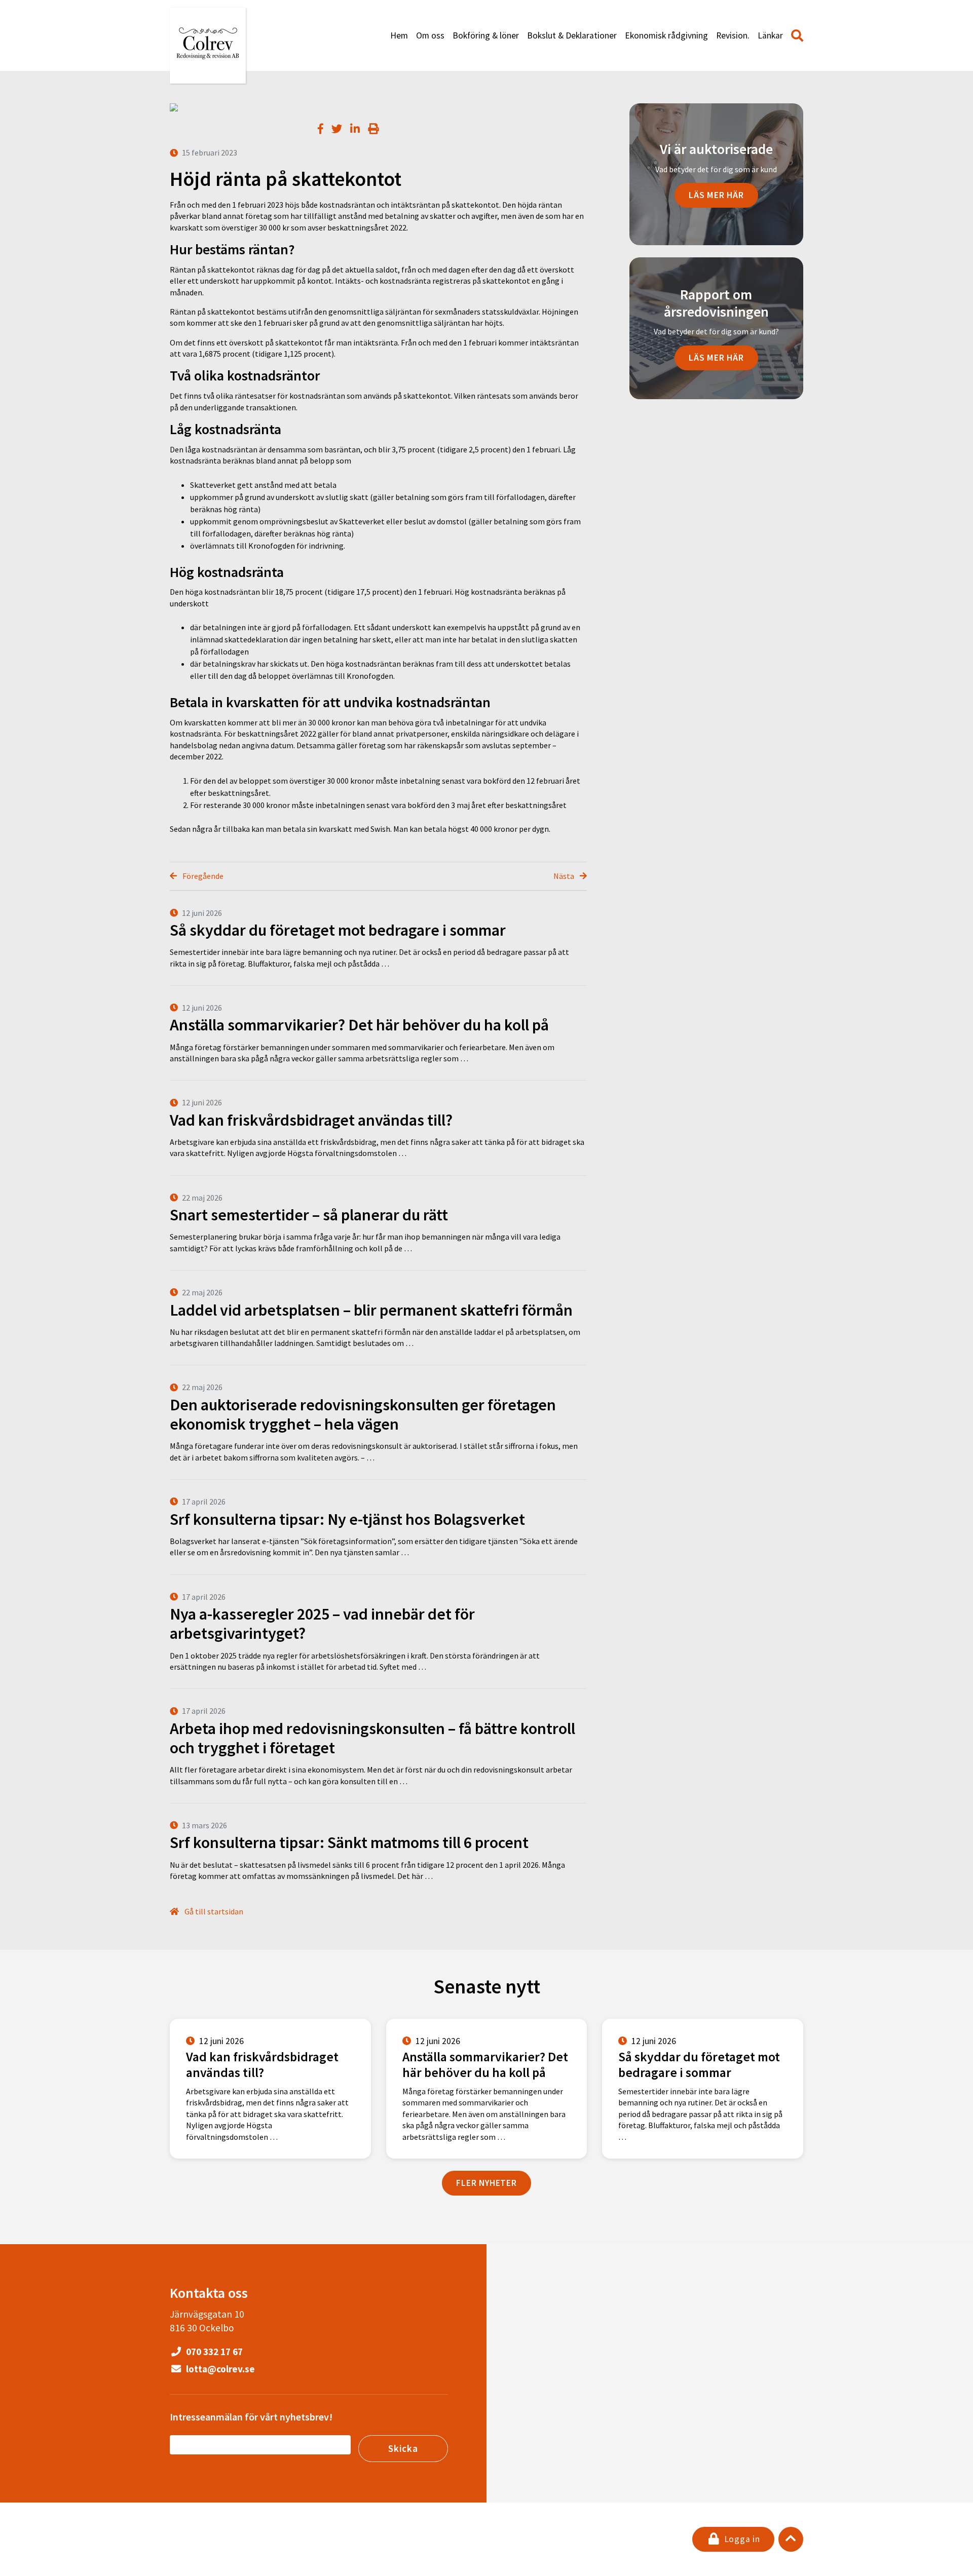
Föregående (202, 876)
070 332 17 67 (213, 2352)
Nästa (565, 876)
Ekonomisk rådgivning (666, 35)
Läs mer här (716, 195)
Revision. (733, 35)
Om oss (430, 35)
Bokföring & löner (486, 35)
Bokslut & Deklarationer (572, 35)
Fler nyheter (486, 2183)
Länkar (770, 35)
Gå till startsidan (213, 1911)
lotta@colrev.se (219, 2369)
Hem (399, 35)
